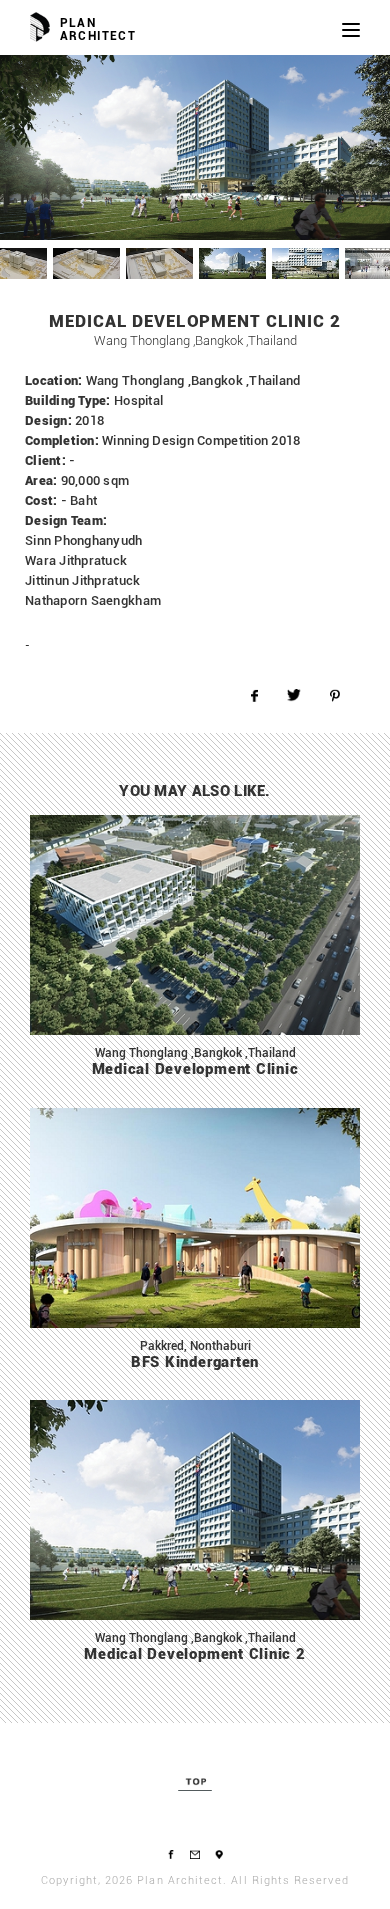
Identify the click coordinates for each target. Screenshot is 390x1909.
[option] (195, 147)
